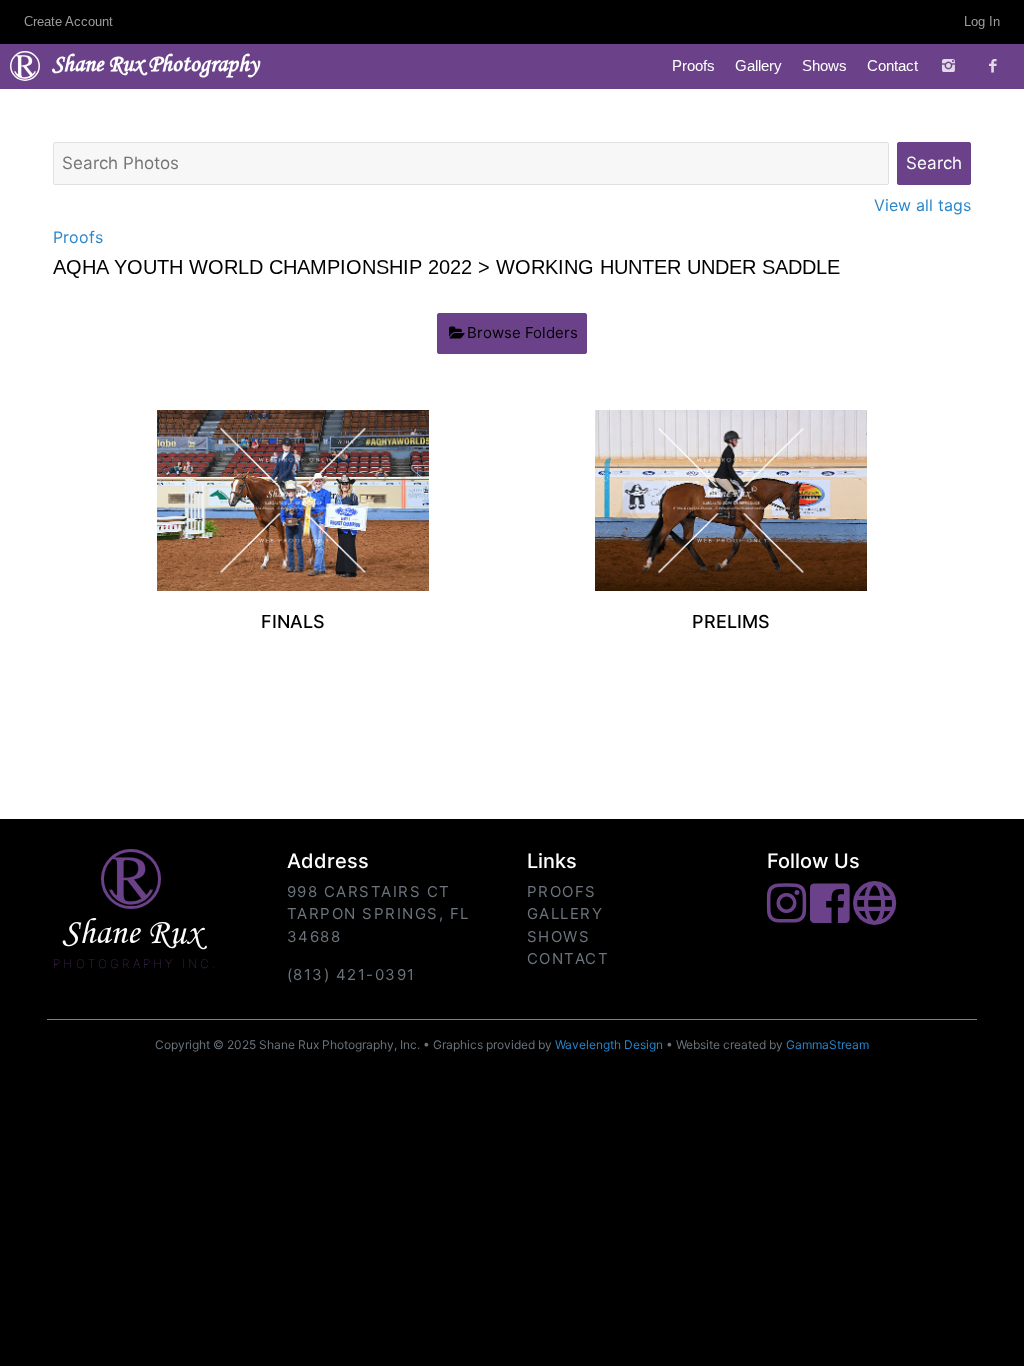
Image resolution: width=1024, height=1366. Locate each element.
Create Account (68, 21)
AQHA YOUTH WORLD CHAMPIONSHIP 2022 (262, 267)
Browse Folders (522, 332)
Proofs (693, 65)
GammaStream (827, 1044)
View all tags (922, 205)
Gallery (758, 65)
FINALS (293, 621)
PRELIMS (731, 621)
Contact (892, 65)
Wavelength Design (609, 1044)
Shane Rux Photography (155, 66)
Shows (824, 65)
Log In (982, 21)
